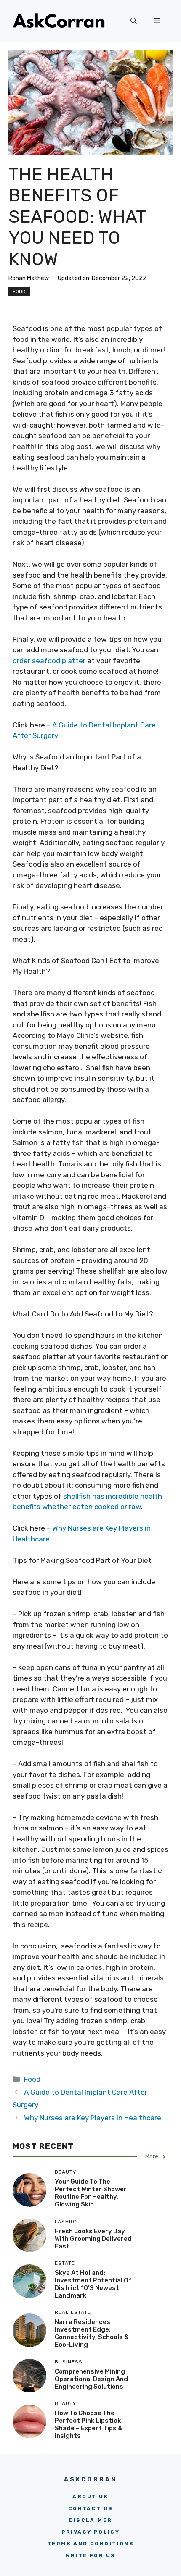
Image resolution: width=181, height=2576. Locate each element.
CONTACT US (91, 2508)
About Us (90, 2497)
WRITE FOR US (91, 2555)
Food (19, 291)
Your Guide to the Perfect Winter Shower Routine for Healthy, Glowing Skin (91, 2193)
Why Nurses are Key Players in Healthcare (93, 2118)
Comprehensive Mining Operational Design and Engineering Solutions (91, 2379)
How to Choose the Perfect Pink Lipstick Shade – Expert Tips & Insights (89, 2424)
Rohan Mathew (29, 278)
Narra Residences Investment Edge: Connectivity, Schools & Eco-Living (92, 2333)
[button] (134, 21)
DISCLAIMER (91, 2520)
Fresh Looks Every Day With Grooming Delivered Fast (93, 2239)
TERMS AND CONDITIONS (90, 2544)
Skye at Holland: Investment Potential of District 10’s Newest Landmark (93, 2284)
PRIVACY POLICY (91, 2532)
